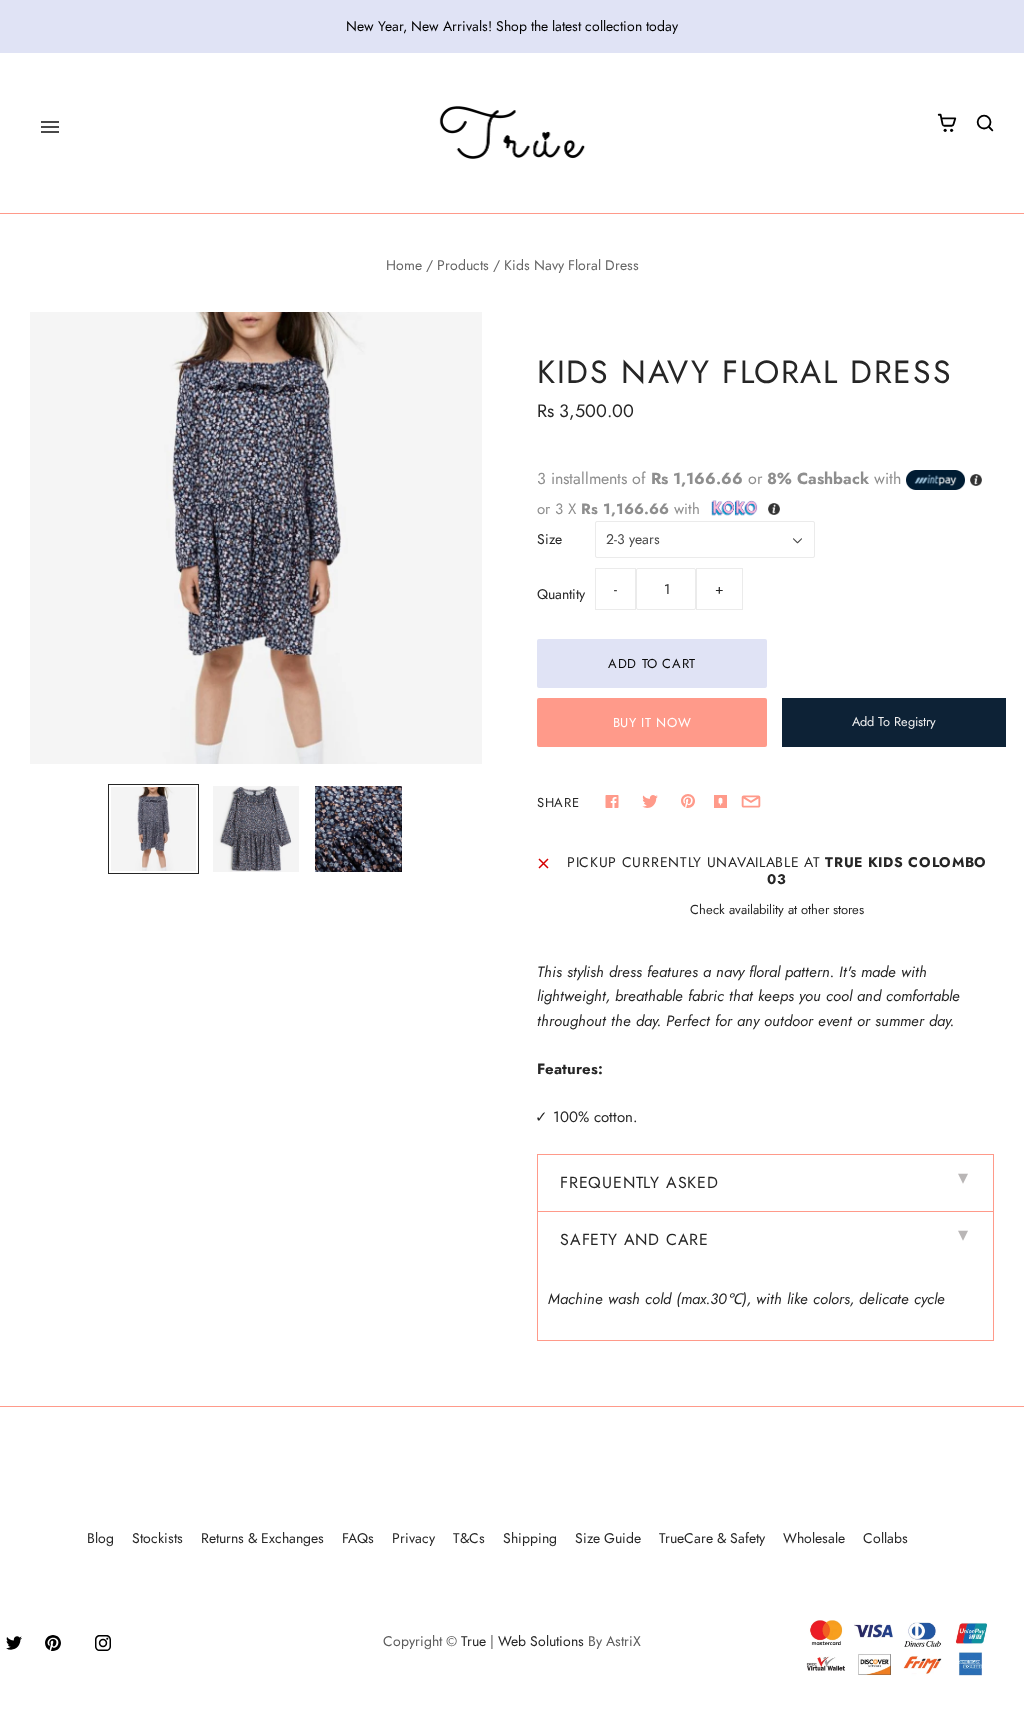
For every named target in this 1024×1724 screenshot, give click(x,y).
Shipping (530, 1538)
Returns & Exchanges (262, 1538)
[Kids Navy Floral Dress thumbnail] (256, 829)
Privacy (413, 1538)
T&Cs (469, 1538)
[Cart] (947, 123)
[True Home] (512, 133)
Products (463, 265)
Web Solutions (541, 1641)
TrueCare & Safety (712, 1538)
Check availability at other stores (777, 909)
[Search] (985, 123)
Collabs (885, 1538)
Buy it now (652, 722)
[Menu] (50, 127)
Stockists (157, 1538)
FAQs (358, 1538)
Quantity (561, 594)
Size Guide (608, 1538)
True (473, 1641)
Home (404, 265)
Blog (100, 1538)
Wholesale (814, 1538)
